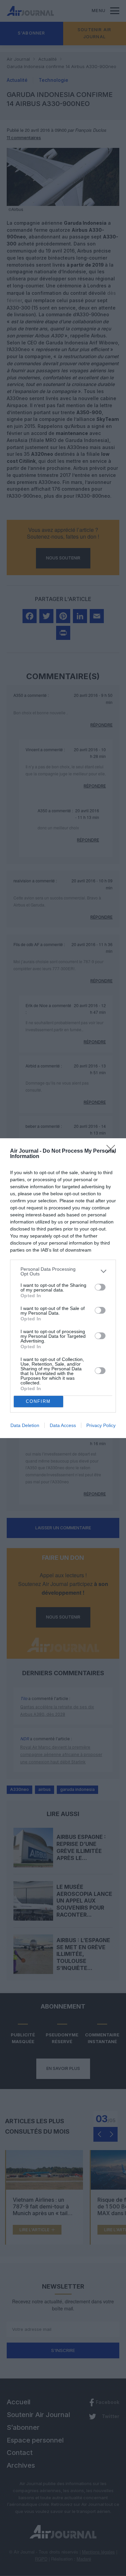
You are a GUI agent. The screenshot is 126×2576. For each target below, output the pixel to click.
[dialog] (63, 1288)
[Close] (113, 1151)
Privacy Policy (101, 1425)
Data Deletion (25, 1425)
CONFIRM (38, 1401)
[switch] (100, 1287)
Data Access (63, 1425)
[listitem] (63, 1271)
